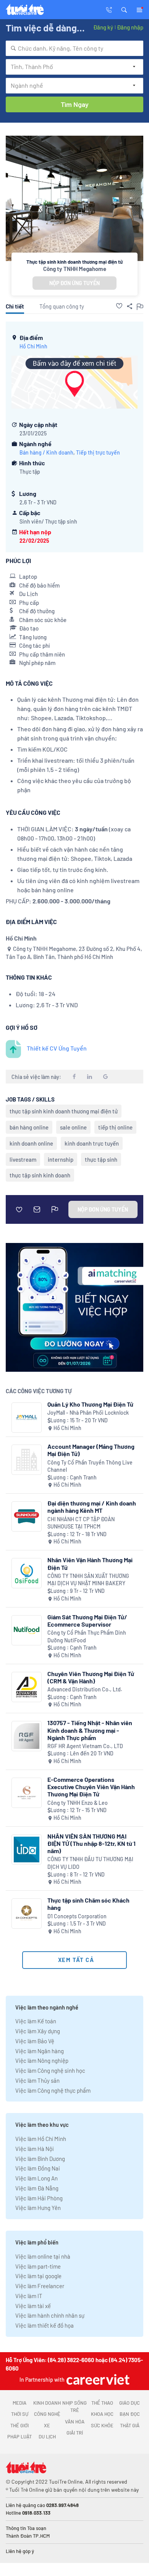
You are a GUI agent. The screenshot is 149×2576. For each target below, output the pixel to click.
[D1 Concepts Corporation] (27, 1914)
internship (61, 1159)
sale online (73, 1127)
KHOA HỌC (102, 2414)
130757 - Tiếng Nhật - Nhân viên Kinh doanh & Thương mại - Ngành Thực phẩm (90, 1730)
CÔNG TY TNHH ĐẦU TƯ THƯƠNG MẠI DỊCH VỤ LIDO (90, 1863)
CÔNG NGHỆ (47, 2414)
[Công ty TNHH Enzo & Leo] (27, 1793)
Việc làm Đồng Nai (38, 2168)
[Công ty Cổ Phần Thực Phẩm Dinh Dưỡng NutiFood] (27, 1630)
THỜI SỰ (20, 2414)
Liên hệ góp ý (20, 2551)
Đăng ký (103, 27)
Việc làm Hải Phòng (39, 2198)
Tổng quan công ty (62, 306)
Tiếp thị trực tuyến (98, 452)
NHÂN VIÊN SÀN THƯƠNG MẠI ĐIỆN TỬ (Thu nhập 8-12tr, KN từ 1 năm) (92, 1843)
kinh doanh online (31, 1143)
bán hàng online (29, 1127)
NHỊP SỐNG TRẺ (74, 2407)
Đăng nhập (130, 27)
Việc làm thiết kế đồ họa (45, 2325)
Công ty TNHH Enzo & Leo (78, 1803)
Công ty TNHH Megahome (75, 269)
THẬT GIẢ (130, 2425)
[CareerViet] (97, 2379)
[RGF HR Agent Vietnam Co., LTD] (27, 1736)
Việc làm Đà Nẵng (37, 2188)
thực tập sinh (101, 1159)
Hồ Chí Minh (33, 346)
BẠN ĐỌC (130, 2414)
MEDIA (19, 2403)
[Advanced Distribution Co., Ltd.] (27, 1687)
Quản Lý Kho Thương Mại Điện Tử (90, 1404)
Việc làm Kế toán (36, 2021)
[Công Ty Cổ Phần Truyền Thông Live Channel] (27, 1460)
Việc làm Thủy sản (37, 2080)
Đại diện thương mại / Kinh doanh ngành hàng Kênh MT (92, 1507)
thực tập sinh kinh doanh (40, 1175)
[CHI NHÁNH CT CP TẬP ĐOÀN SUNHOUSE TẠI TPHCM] (27, 1516)
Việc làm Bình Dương (40, 2159)
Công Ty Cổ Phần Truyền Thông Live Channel (90, 1466)
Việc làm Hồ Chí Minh (41, 2139)
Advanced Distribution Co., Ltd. (85, 1689)
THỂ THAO (102, 2403)
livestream (23, 1159)
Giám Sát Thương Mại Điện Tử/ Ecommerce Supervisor (87, 1620)
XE (47, 2425)
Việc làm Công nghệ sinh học (50, 2070)
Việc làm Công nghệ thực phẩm (53, 2090)
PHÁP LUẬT (19, 2436)
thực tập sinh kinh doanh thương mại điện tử (64, 1111)
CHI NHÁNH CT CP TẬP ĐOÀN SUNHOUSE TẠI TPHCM (81, 1523)
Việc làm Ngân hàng (40, 2051)
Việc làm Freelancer (40, 2286)
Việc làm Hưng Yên (38, 2208)
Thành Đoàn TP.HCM (28, 2536)
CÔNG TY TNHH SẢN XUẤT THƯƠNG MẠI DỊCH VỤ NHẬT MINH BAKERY (88, 1580)
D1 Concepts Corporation (77, 1916)
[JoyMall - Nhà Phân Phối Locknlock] (27, 1418)
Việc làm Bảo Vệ (35, 2041)
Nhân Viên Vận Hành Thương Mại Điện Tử (90, 1563)
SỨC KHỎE (102, 2425)
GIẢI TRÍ (75, 2433)
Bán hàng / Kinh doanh (46, 452)
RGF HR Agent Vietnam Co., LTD (85, 1746)
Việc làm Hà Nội (35, 2149)
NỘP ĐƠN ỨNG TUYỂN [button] (74, 283)
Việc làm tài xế (33, 2306)
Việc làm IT (29, 2296)
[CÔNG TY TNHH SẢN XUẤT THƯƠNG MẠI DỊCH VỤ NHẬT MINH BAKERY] (27, 1573)
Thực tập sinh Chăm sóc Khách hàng (88, 1904)
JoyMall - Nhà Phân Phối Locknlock (88, 1413)
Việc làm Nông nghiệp (42, 2060)
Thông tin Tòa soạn (26, 2528)
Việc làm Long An (36, 2178)
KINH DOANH (47, 2403)
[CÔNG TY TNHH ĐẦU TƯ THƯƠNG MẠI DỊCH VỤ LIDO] (27, 1849)
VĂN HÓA (75, 2422)
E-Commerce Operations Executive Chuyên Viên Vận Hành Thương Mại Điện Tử (91, 1787)
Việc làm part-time (38, 2266)
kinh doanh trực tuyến (92, 1143)
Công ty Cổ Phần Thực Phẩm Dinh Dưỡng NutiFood (87, 1636)
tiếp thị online (115, 1127)
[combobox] (74, 48)
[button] (124, 9)
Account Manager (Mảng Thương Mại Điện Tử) (91, 1450)
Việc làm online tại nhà (43, 2256)
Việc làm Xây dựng (38, 2031)
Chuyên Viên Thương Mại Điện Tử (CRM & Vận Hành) (91, 1677)
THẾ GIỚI (19, 2425)
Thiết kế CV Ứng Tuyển (57, 1048)
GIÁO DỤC (130, 2403)
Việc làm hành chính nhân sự (50, 2315)
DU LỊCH (47, 2436)
